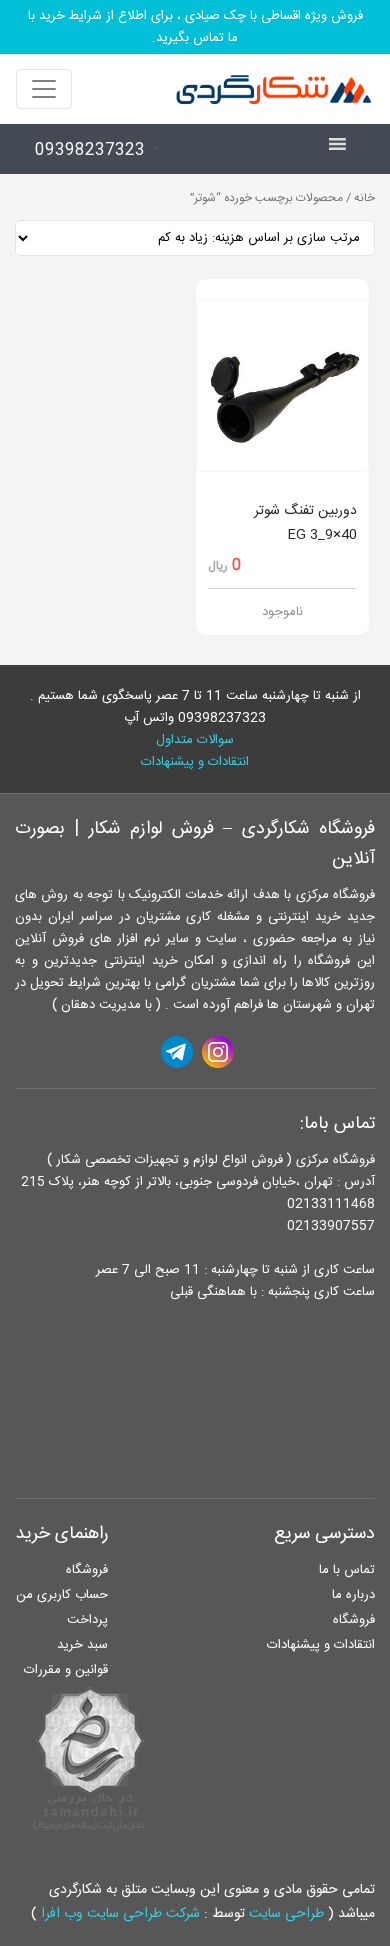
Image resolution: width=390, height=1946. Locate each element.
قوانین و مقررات (66, 1670)
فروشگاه (354, 1620)
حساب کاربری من (62, 1595)
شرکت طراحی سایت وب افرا (120, 1914)
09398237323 (90, 150)
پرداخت (87, 1620)
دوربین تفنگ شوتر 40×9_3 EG (305, 523)
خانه (364, 198)
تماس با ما (347, 1570)
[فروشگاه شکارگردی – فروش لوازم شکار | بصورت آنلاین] (269, 89)
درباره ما (353, 1595)
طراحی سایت (286, 1914)
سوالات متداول (195, 740)
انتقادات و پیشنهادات (195, 762)
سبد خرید (82, 1645)
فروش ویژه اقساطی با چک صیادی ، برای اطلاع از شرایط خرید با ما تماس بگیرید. (195, 27)
